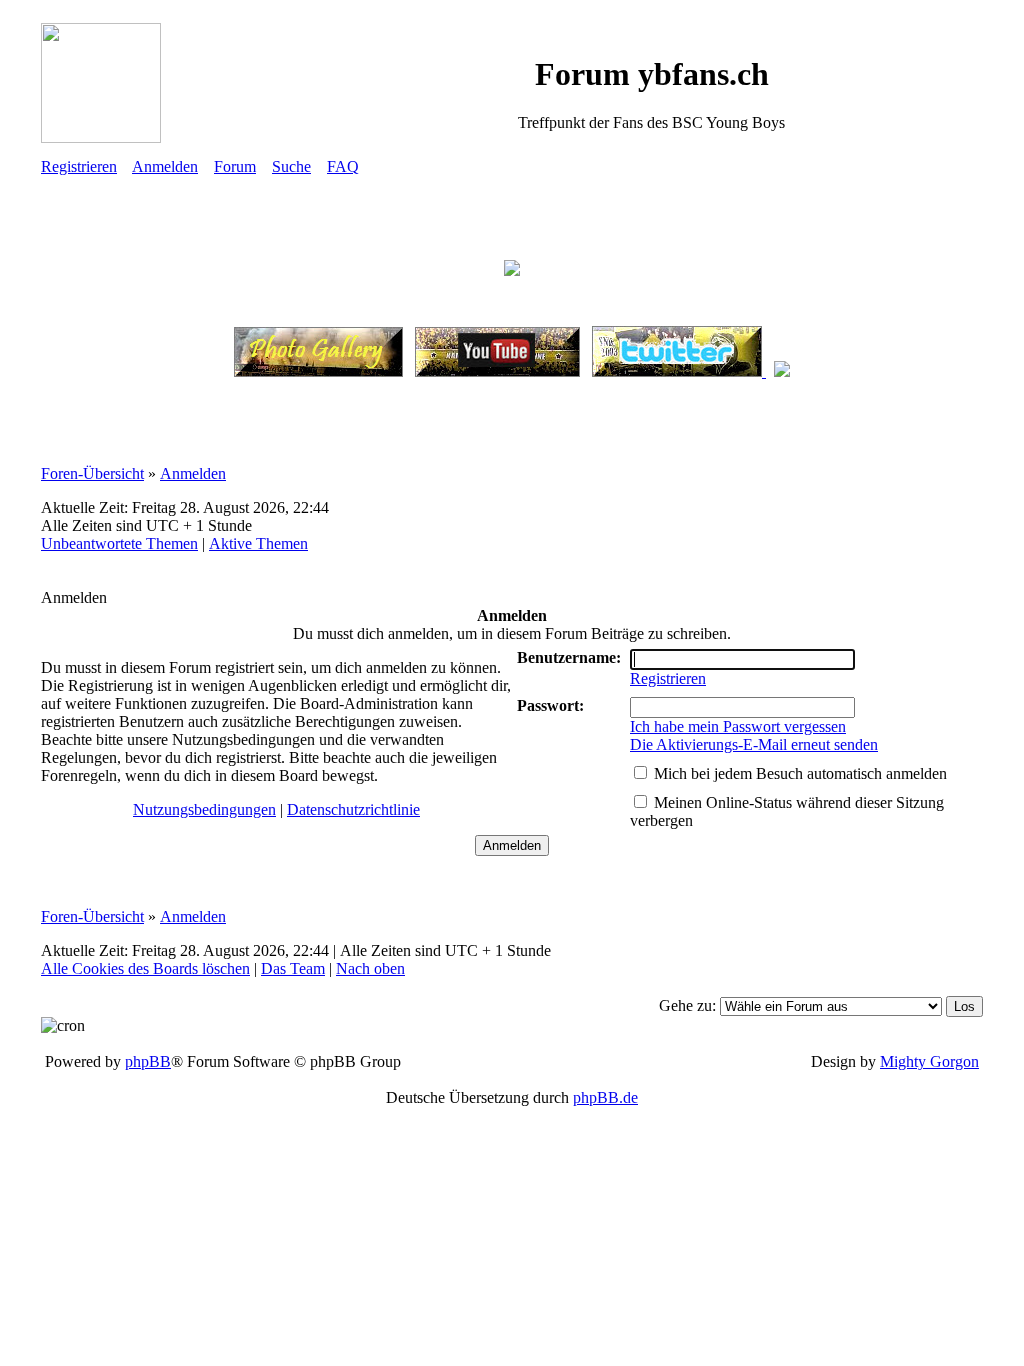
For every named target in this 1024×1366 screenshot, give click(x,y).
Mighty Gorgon (929, 1061)
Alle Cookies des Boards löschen (145, 968)
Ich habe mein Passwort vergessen (738, 726)
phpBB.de (605, 1097)
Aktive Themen (258, 543)
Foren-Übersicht (92, 473)
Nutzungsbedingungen (204, 809)
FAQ (343, 166)
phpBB (148, 1061)
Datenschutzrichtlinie (353, 809)
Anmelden (165, 166)
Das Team (293, 968)
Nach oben (370, 968)
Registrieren (79, 166)
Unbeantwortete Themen (119, 543)
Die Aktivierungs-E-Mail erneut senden (754, 744)
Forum (235, 166)
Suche (291, 166)
